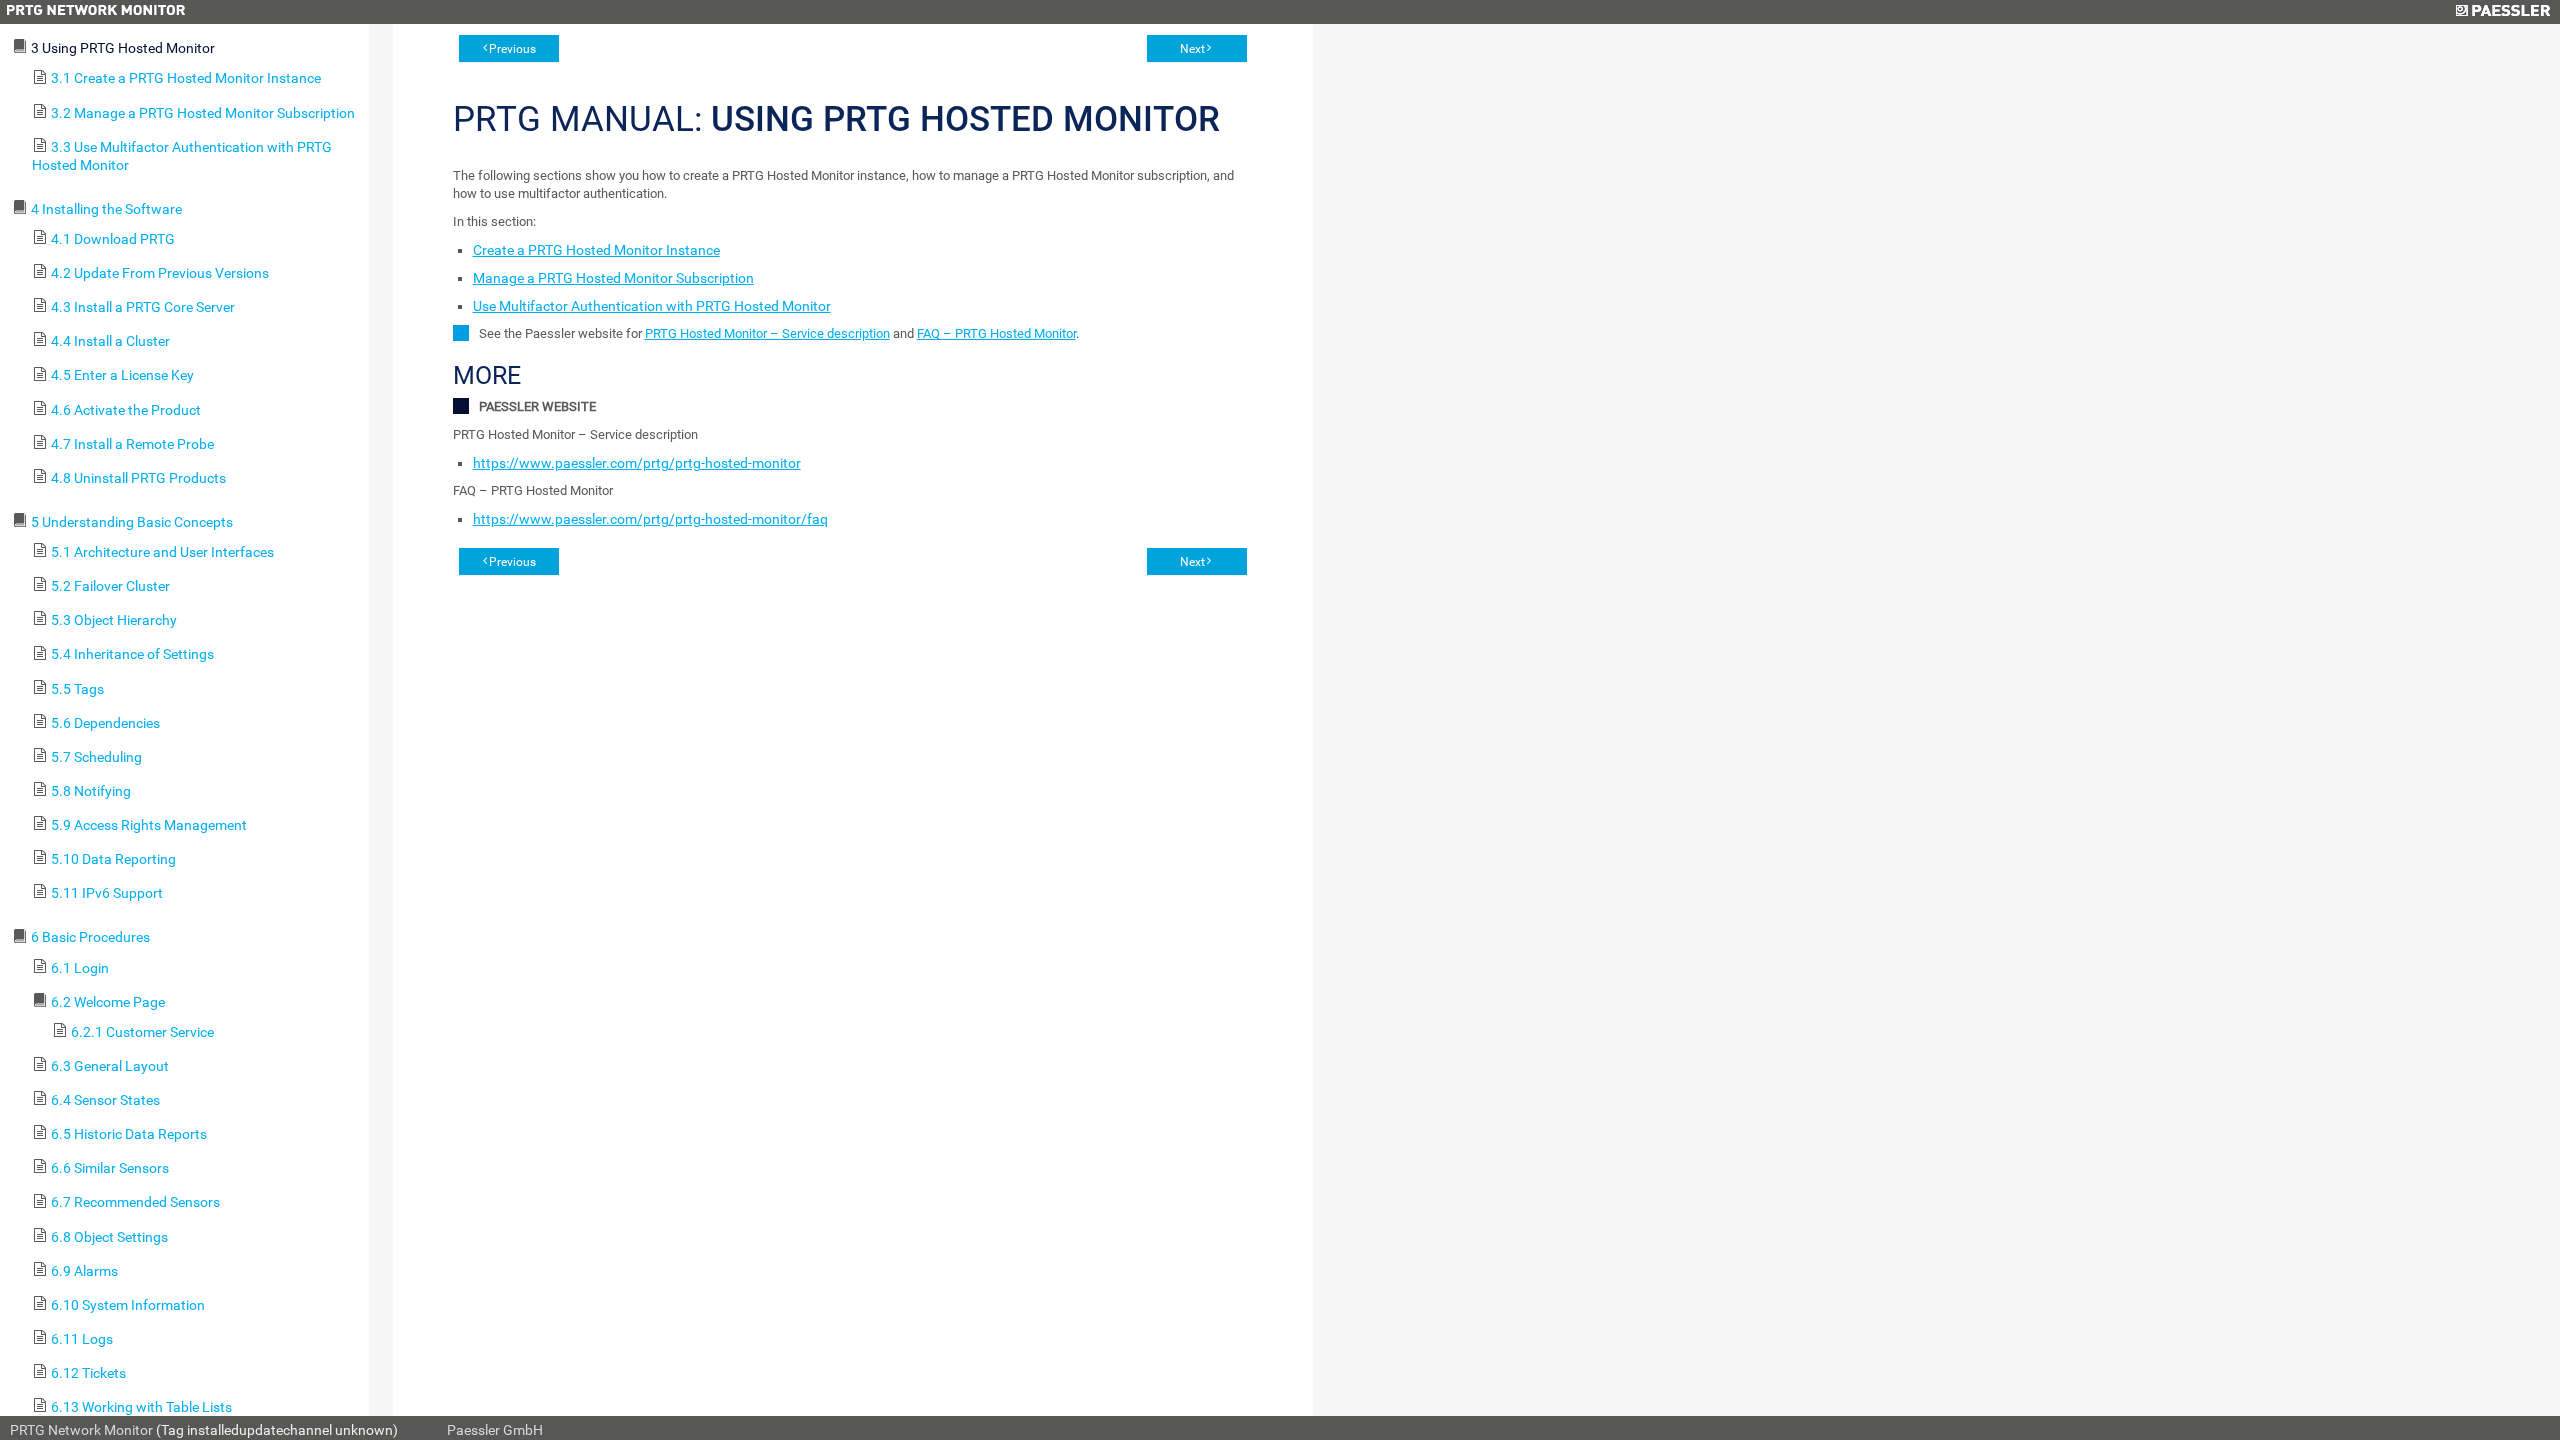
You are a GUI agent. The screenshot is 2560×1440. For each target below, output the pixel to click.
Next (1192, 49)
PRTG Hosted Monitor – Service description (767, 333)
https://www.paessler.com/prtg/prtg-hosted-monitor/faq (650, 519)
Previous (512, 49)
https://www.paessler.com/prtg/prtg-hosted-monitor (637, 463)
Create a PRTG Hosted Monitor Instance (596, 250)
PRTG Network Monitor (81, 1430)
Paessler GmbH (495, 1430)
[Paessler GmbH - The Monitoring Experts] (2502, 12)
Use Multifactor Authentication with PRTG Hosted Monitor (652, 306)
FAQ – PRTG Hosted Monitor (996, 333)
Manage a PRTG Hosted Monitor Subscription (613, 278)
